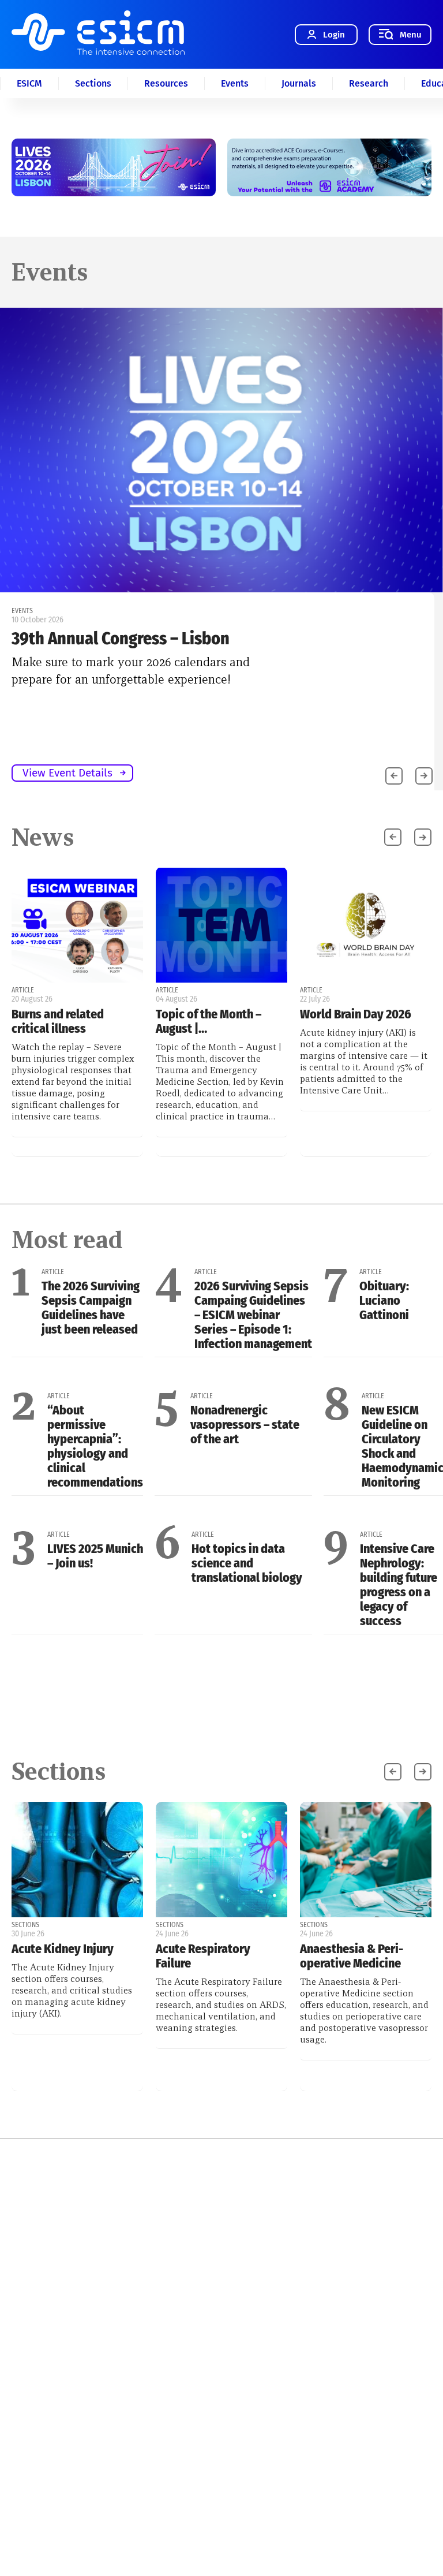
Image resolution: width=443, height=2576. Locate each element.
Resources (166, 83)
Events (235, 83)
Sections (93, 83)
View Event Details (67, 773)
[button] (424, 776)
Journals (299, 83)
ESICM (29, 83)
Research (369, 83)
